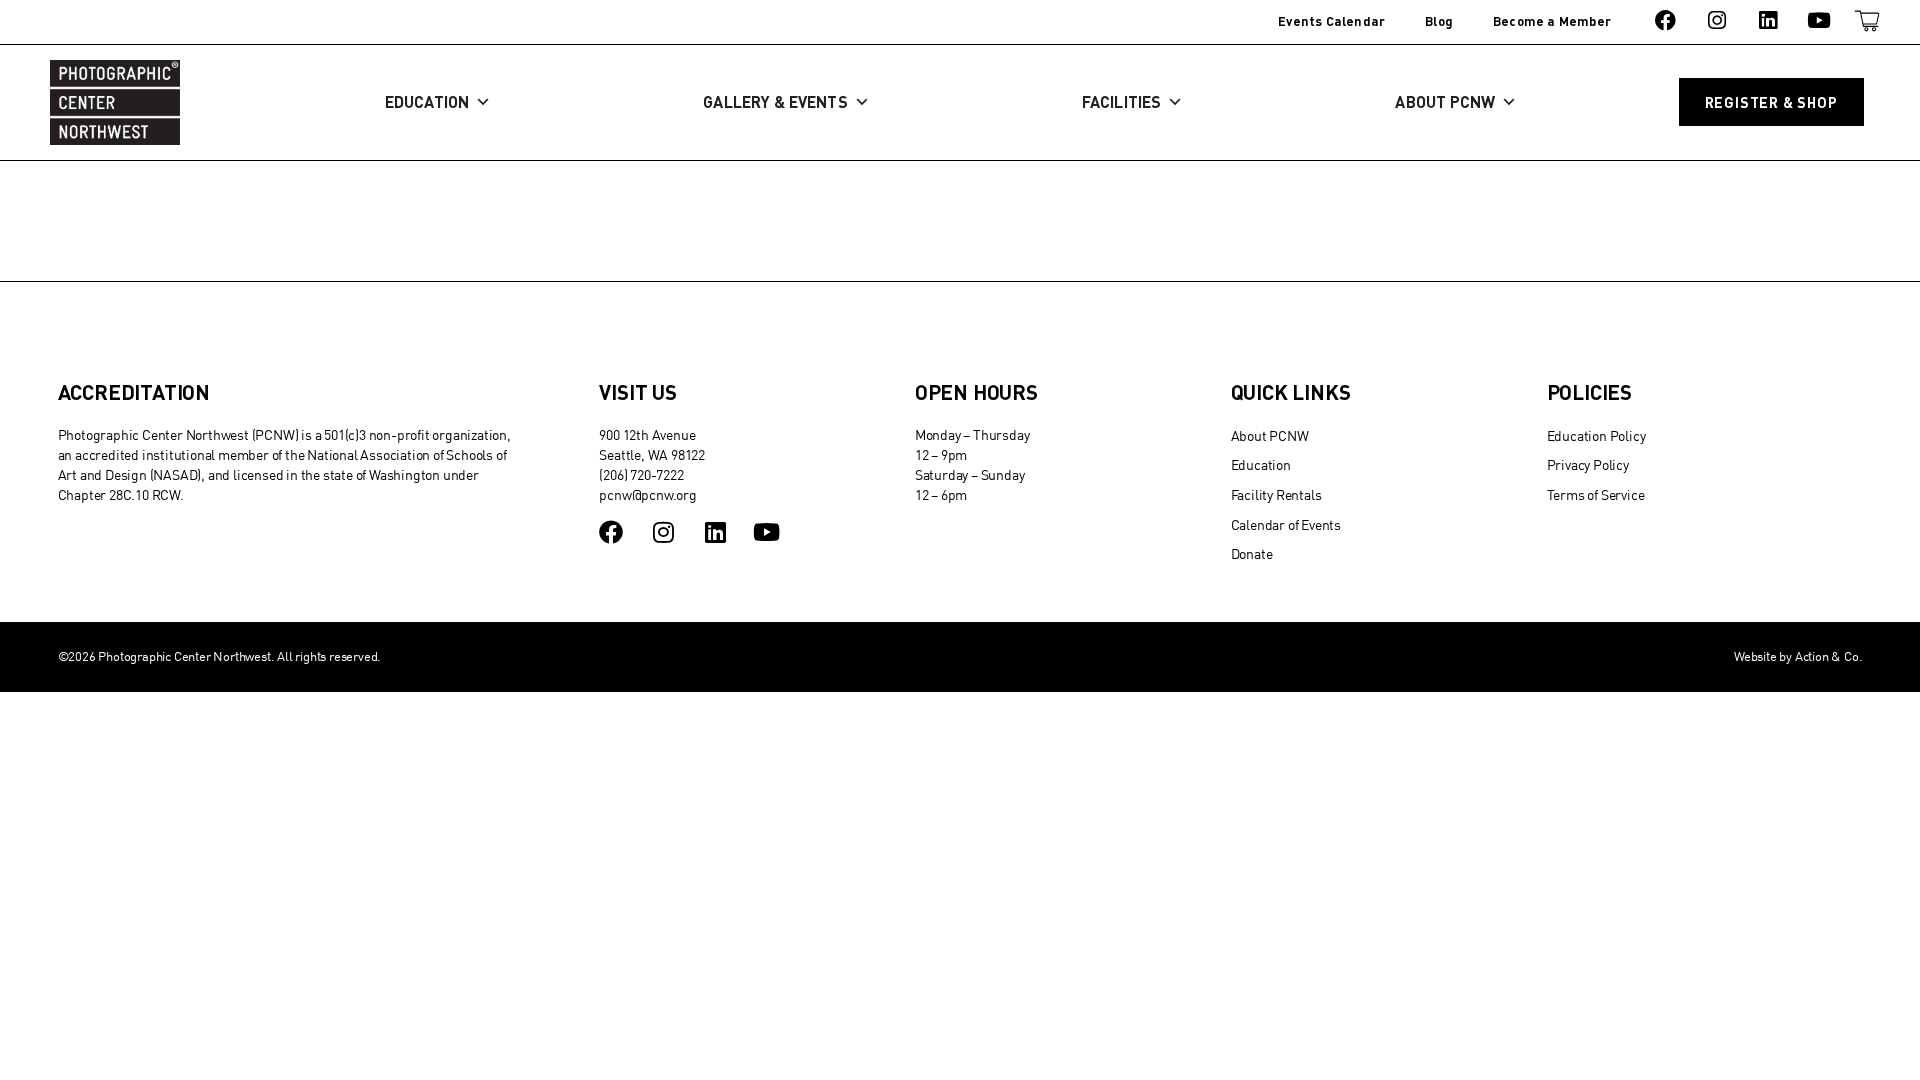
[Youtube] (1819, 20)
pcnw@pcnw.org (647, 494)
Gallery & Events (775, 101)
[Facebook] (1665, 20)
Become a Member (1552, 21)
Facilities (1121, 101)
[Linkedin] (1767, 20)
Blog (1439, 21)
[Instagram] (1716, 20)
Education (427, 101)
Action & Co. (1829, 656)
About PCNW (1445, 101)
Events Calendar (1331, 21)
